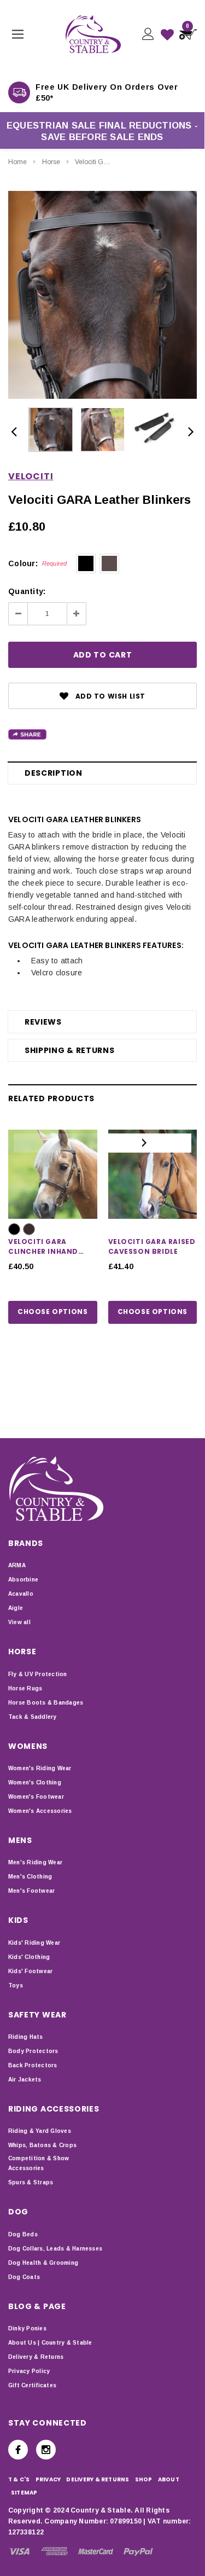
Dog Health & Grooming (43, 2263)
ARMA (17, 1565)
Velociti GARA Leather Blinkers (121, 162)
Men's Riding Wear (35, 1862)
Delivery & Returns (36, 2357)
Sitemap (24, 2493)
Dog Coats (24, 2277)
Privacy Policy (29, 2371)
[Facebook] (18, 2450)
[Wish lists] (167, 34)
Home (17, 162)
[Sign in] (147, 34)
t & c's (19, 2479)
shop (144, 2479)
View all (19, 1622)
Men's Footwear (31, 1891)
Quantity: (27, 591)
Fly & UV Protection (38, 1674)
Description (54, 773)
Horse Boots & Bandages (46, 1703)
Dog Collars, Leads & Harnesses (55, 2249)
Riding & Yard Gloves (40, 2131)
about (169, 2479)
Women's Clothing (35, 1783)
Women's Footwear (36, 1797)
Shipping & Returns (70, 1050)
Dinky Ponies (27, 2328)
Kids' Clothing (29, 1957)
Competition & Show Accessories (39, 2163)
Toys (16, 1985)
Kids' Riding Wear (34, 1943)
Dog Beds (23, 2234)
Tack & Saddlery (33, 1717)
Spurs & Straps (31, 2182)
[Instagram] (46, 2450)
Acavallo (21, 1594)
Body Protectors (33, 2051)
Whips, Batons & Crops (42, 2145)
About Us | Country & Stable (50, 2343)
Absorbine (23, 1580)
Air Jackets (25, 2080)
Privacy (48, 2479)
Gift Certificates (32, 2385)
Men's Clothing (30, 1877)
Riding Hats (26, 2037)
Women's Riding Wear (40, 1768)
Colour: (38, 563)
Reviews (43, 1022)
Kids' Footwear (30, 1971)
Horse (51, 162)
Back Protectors (33, 2065)
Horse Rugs (25, 1688)
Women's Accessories (40, 1811)
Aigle (16, 1608)
